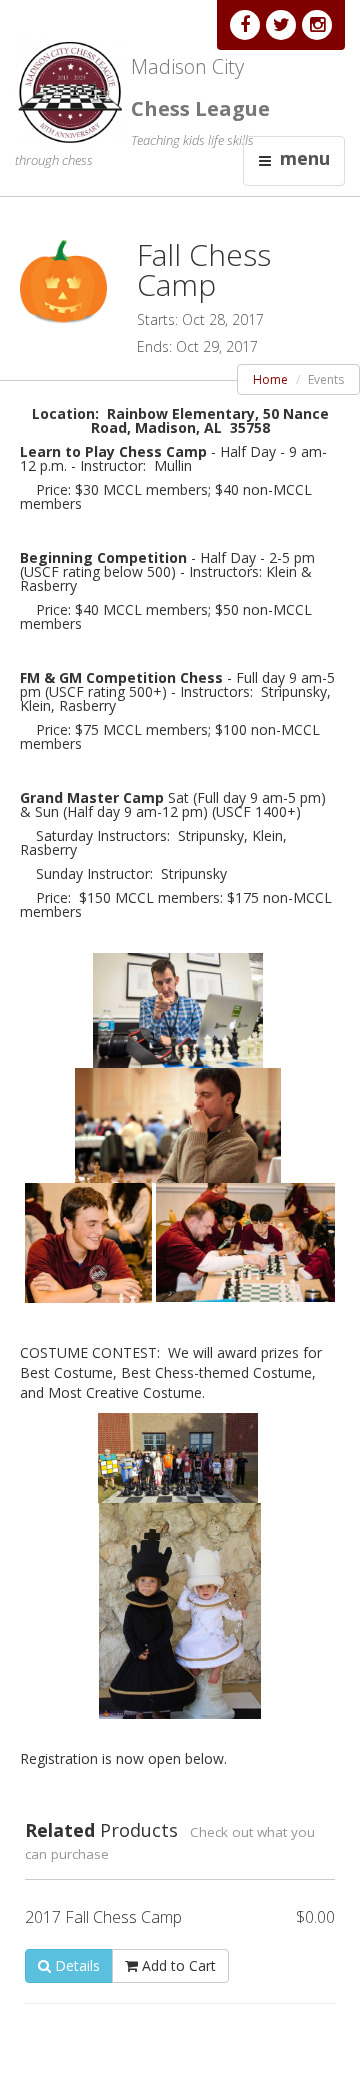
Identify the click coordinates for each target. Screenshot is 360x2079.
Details (75, 1965)
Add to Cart (177, 1965)
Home (270, 379)
